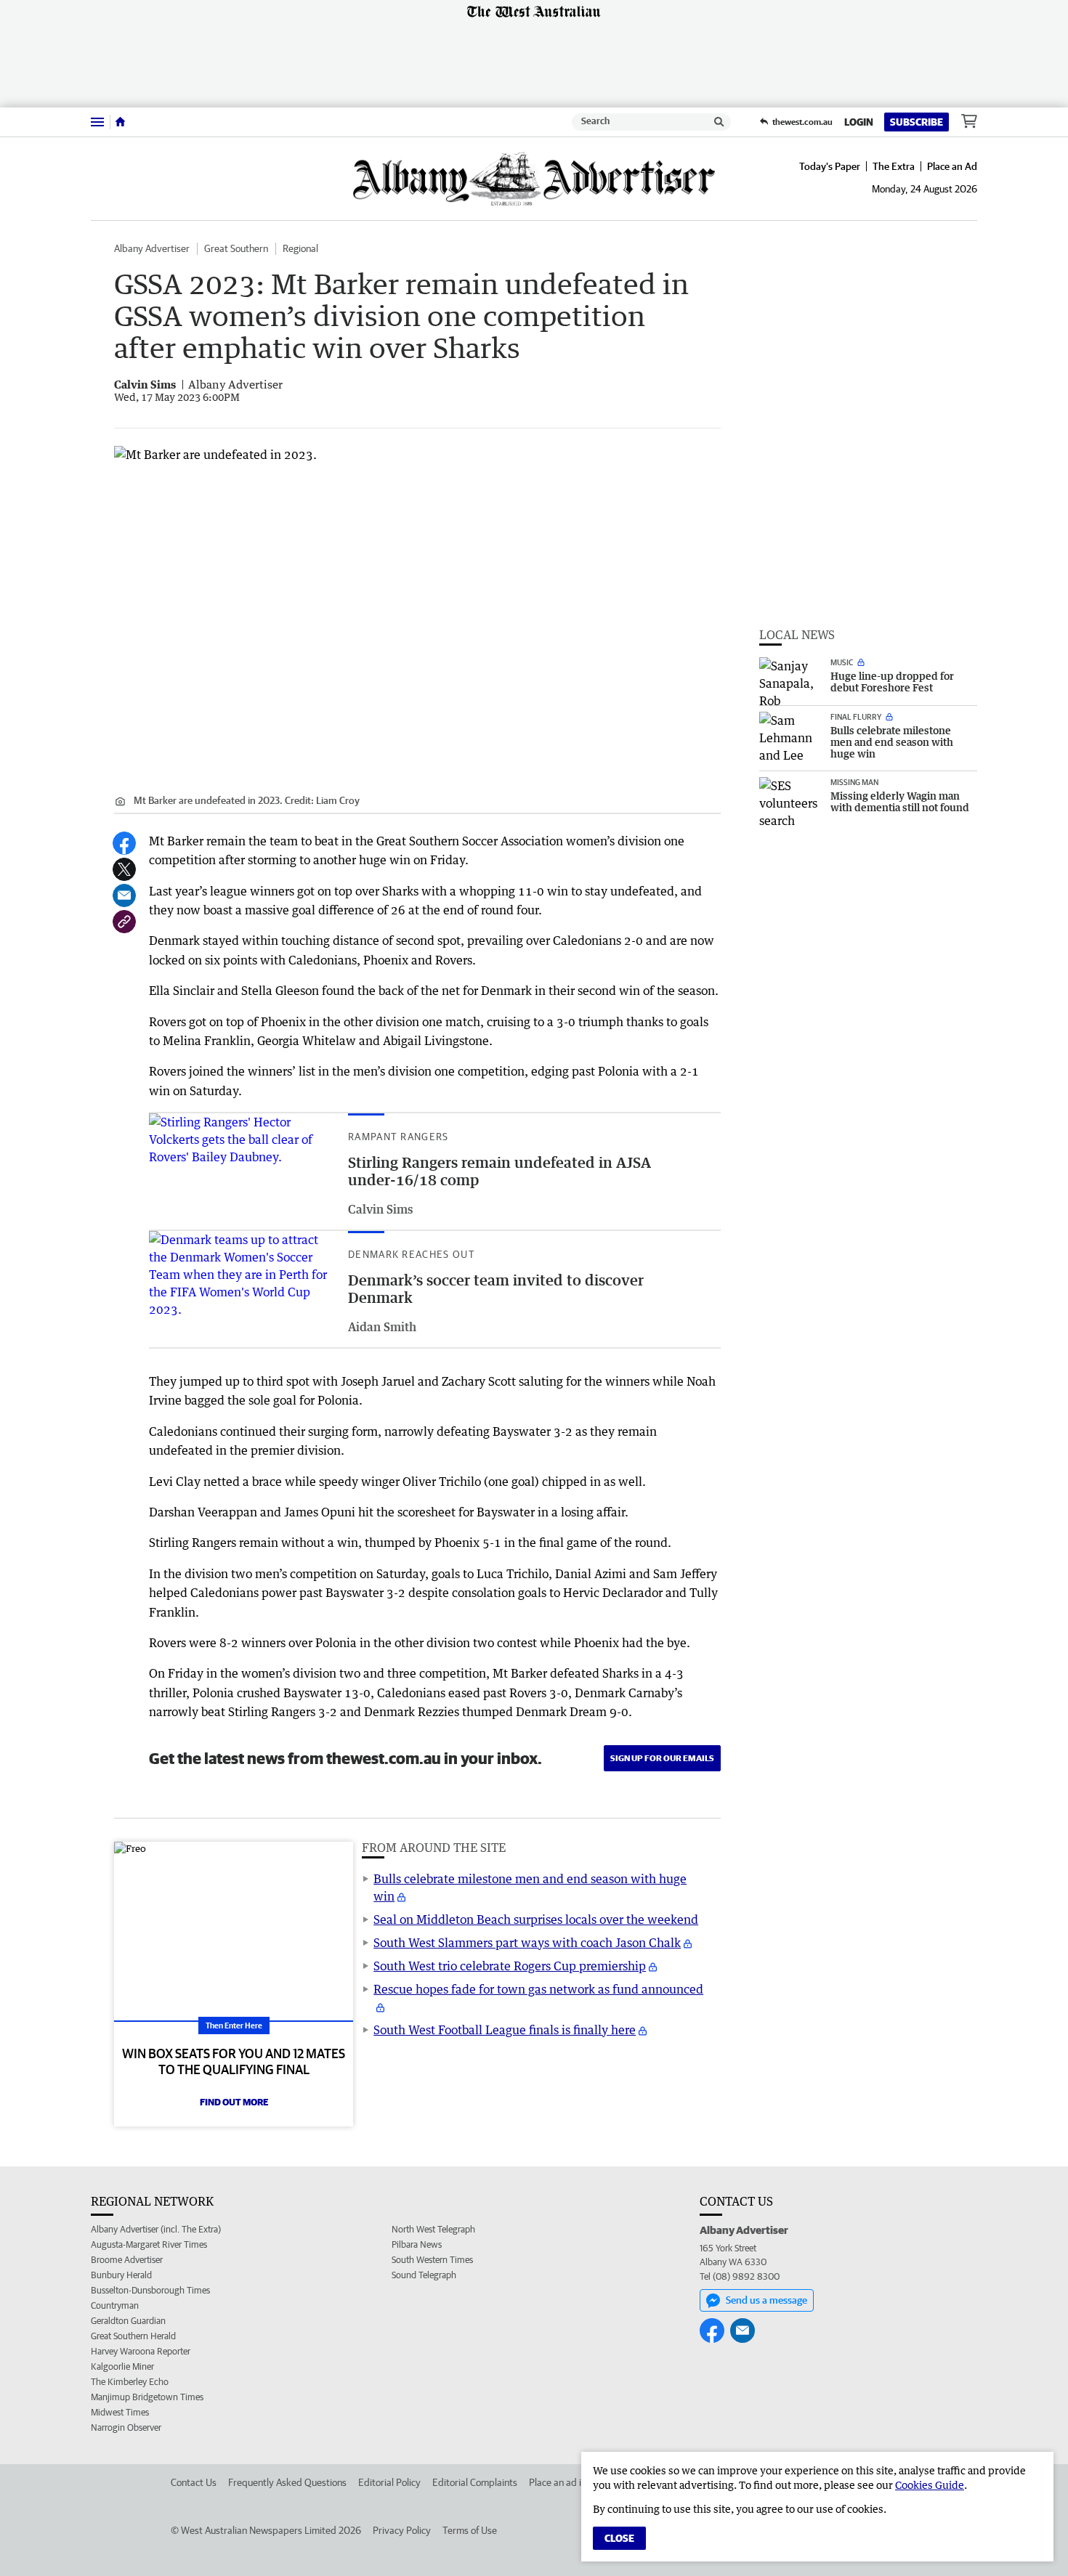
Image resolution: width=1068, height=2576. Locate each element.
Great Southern (236, 248)
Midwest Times (120, 2412)
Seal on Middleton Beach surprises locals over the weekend (536, 1919)
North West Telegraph (433, 2229)
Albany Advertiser (152, 248)
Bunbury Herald (121, 2275)
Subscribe (917, 122)
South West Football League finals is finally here (505, 2030)
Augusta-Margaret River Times (149, 2244)
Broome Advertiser (127, 2260)
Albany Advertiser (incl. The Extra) (156, 2229)
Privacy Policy (402, 2530)
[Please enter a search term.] (719, 122)
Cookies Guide (930, 2485)
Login (859, 122)
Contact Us (194, 2482)
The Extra (894, 166)
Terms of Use (470, 2530)
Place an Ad (952, 166)
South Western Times (432, 2260)
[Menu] (97, 122)
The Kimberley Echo (130, 2382)
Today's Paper (830, 166)
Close (619, 2538)
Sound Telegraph (424, 2275)
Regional (300, 248)
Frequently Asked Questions (287, 2482)
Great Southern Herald (133, 2336)
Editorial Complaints (475, 2482)
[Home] (120, 122)
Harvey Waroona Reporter (141, 2351)
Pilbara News (417, 2244)
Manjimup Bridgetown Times (147, 2397)
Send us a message (766, 2300)
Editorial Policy (389, 2482)
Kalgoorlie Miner (122, 2366)
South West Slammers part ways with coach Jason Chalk (527, 1943)
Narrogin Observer (126, 2427)
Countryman (115, 2305)
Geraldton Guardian (128, 2321)
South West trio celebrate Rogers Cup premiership (510, 1966)
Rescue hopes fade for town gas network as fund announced (538, 1989)
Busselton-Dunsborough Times (150, 2290)
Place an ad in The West (579, 2482)
